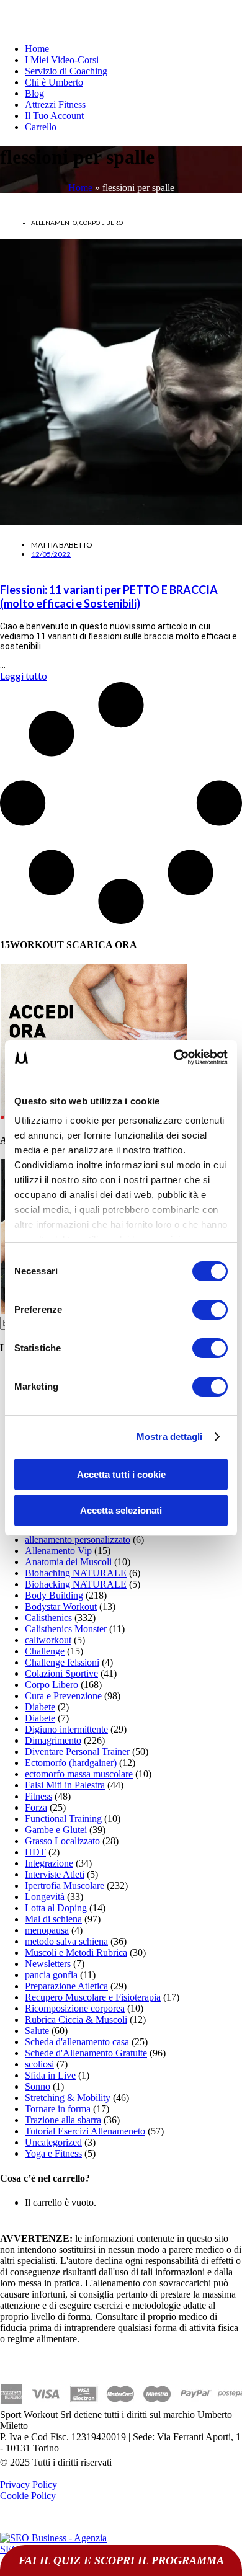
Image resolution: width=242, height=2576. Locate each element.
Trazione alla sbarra (63, 2120)
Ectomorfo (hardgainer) (71, 1763)
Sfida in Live (50, 2075)
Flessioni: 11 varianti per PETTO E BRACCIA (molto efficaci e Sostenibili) (109, 597)
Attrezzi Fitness (55, 104)
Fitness (38, 1796)
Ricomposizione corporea (75, 2008)
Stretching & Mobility (68, 2098)
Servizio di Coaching (66, 71)
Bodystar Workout (61, 1606)
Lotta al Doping (56, 1908)
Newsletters (48, 1964)
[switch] (210, 1310)
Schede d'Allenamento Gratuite (86, 2053)
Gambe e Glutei (56, 1830)
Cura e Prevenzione (63, 1696)
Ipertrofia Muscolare (65, 1885)
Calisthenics (48, 1618)
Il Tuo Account (54, 116)
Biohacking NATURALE (76, 1584)
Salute (37, 2031)
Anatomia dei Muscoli (68, 1562)
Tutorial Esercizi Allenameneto (85, 2131)
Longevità (45, 1897)
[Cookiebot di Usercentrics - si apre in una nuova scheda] (174, 1057)
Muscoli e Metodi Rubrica (76, 1952)
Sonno (38, 2086)
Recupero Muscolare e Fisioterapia (93, 1997)
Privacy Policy (29, 2485)
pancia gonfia (51, 1975)
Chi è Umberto (54, 82)
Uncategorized (53, 2142)
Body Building (54, 1595)
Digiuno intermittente (66, 1729)
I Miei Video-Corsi (62, 60)
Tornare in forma (58, 2109)
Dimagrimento (53, 1740)
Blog (34, 93)
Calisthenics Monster (66, 1629)
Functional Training (63, 1819)
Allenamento (54, 223)
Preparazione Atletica (66, 1986)
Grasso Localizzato (62, 1841)
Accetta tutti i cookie (121, 1474)
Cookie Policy (28, 2496)
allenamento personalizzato (78, 1539)
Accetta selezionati (121, 1510)
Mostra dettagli (170, 1437)
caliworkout (48, 1640)
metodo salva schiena (66, 1941)
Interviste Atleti (55, 1874)
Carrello (41, 127)
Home (37, 49)
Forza (36, 1807)
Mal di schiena (53, 1919)
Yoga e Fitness (53, 2153)
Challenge (45, 1651)
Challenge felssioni (62, 1662)
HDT (35, 1852)
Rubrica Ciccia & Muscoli (76, 2019)
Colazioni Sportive (61, 1673)
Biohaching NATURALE (76, 1573)
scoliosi (39, 2064)
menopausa (47, 1930)
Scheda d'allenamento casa (77, 2042)
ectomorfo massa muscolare (79, 1774)
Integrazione (49, 1863)
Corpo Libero (101, 223)
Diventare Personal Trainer (77, 1752)
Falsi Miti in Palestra (65, 1785)
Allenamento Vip (58, 1551)
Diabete (40, 1707)
